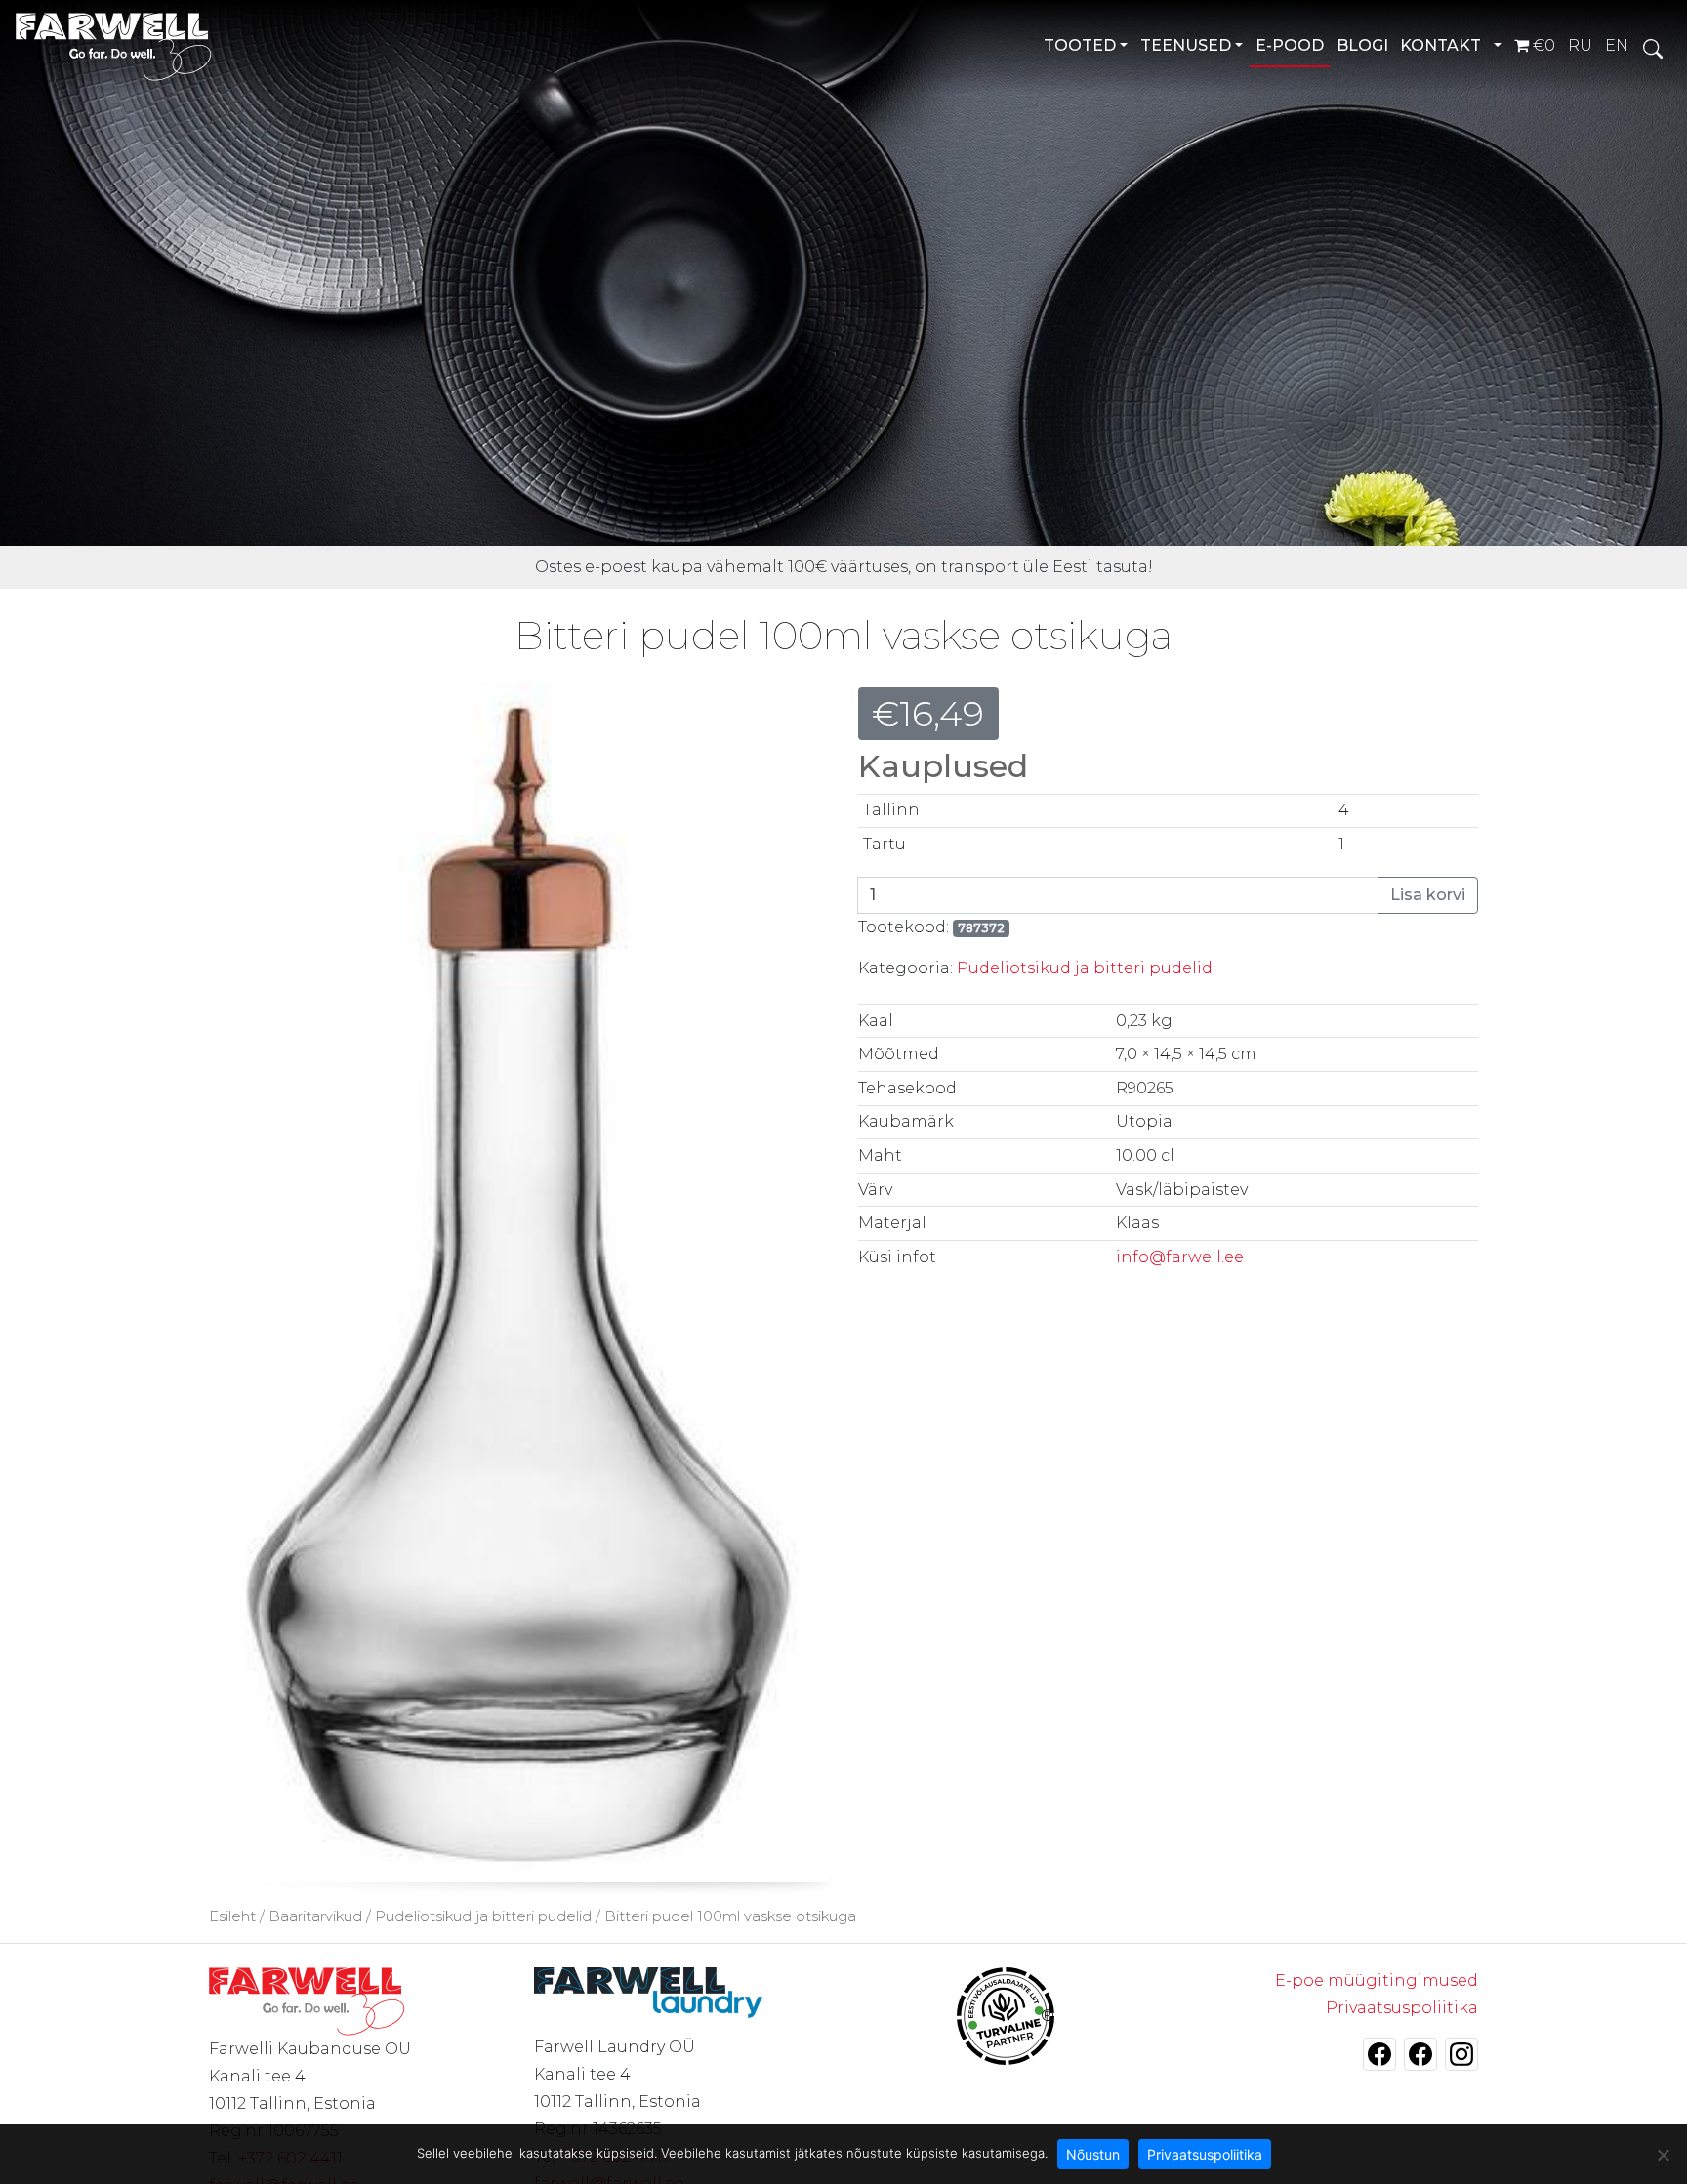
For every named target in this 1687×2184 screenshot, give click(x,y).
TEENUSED (1186, 45)
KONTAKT (1440, 45)
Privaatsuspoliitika (1402, 2008)
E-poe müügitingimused (1377, 1980)
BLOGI (1362, 45)
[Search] (1653, 47)
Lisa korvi (1428, 895)
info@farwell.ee (1180, 1257)
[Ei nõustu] (1663, 2155)
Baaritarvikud (315, 1916)
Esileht (232, 1916)
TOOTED (1080, 45)
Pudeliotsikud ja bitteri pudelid (1085, 968)
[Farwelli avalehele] (114, 47)
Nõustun (1093, 2154)
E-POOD (1290, 45)
